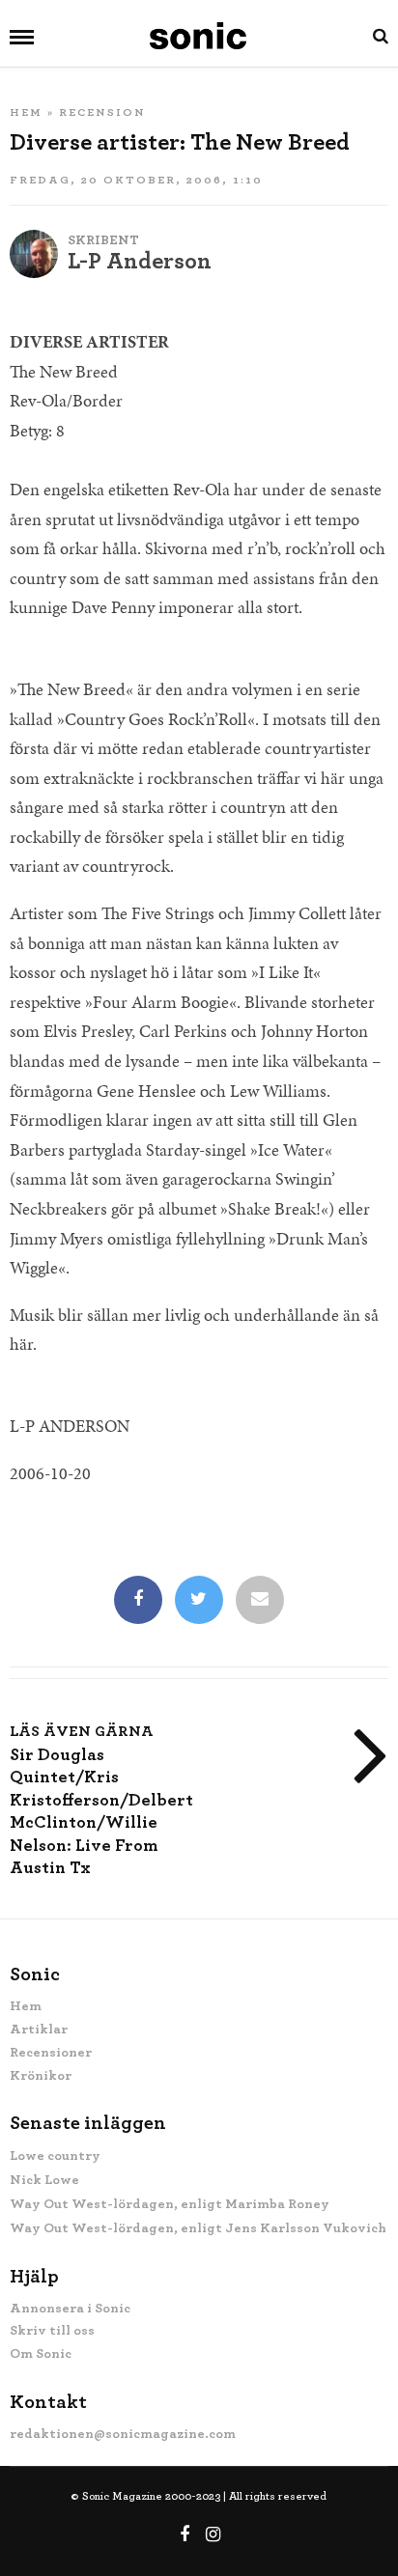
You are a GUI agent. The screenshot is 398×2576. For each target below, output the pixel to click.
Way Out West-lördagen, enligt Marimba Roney (170, 2204)
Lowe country (55, 2156)
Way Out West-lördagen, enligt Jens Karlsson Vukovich (198, 2228)
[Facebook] (138, 1601)
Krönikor (41, 2076)
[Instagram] (213, 2534)
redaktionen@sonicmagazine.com (123, 2434)
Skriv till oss (52, 2331)
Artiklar (39, 2030)
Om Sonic (41, 2354)
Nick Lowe (44, 2180)
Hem (26, 112)
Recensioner (51, 2053)
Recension (102, 112)
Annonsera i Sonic (70, 2309)
